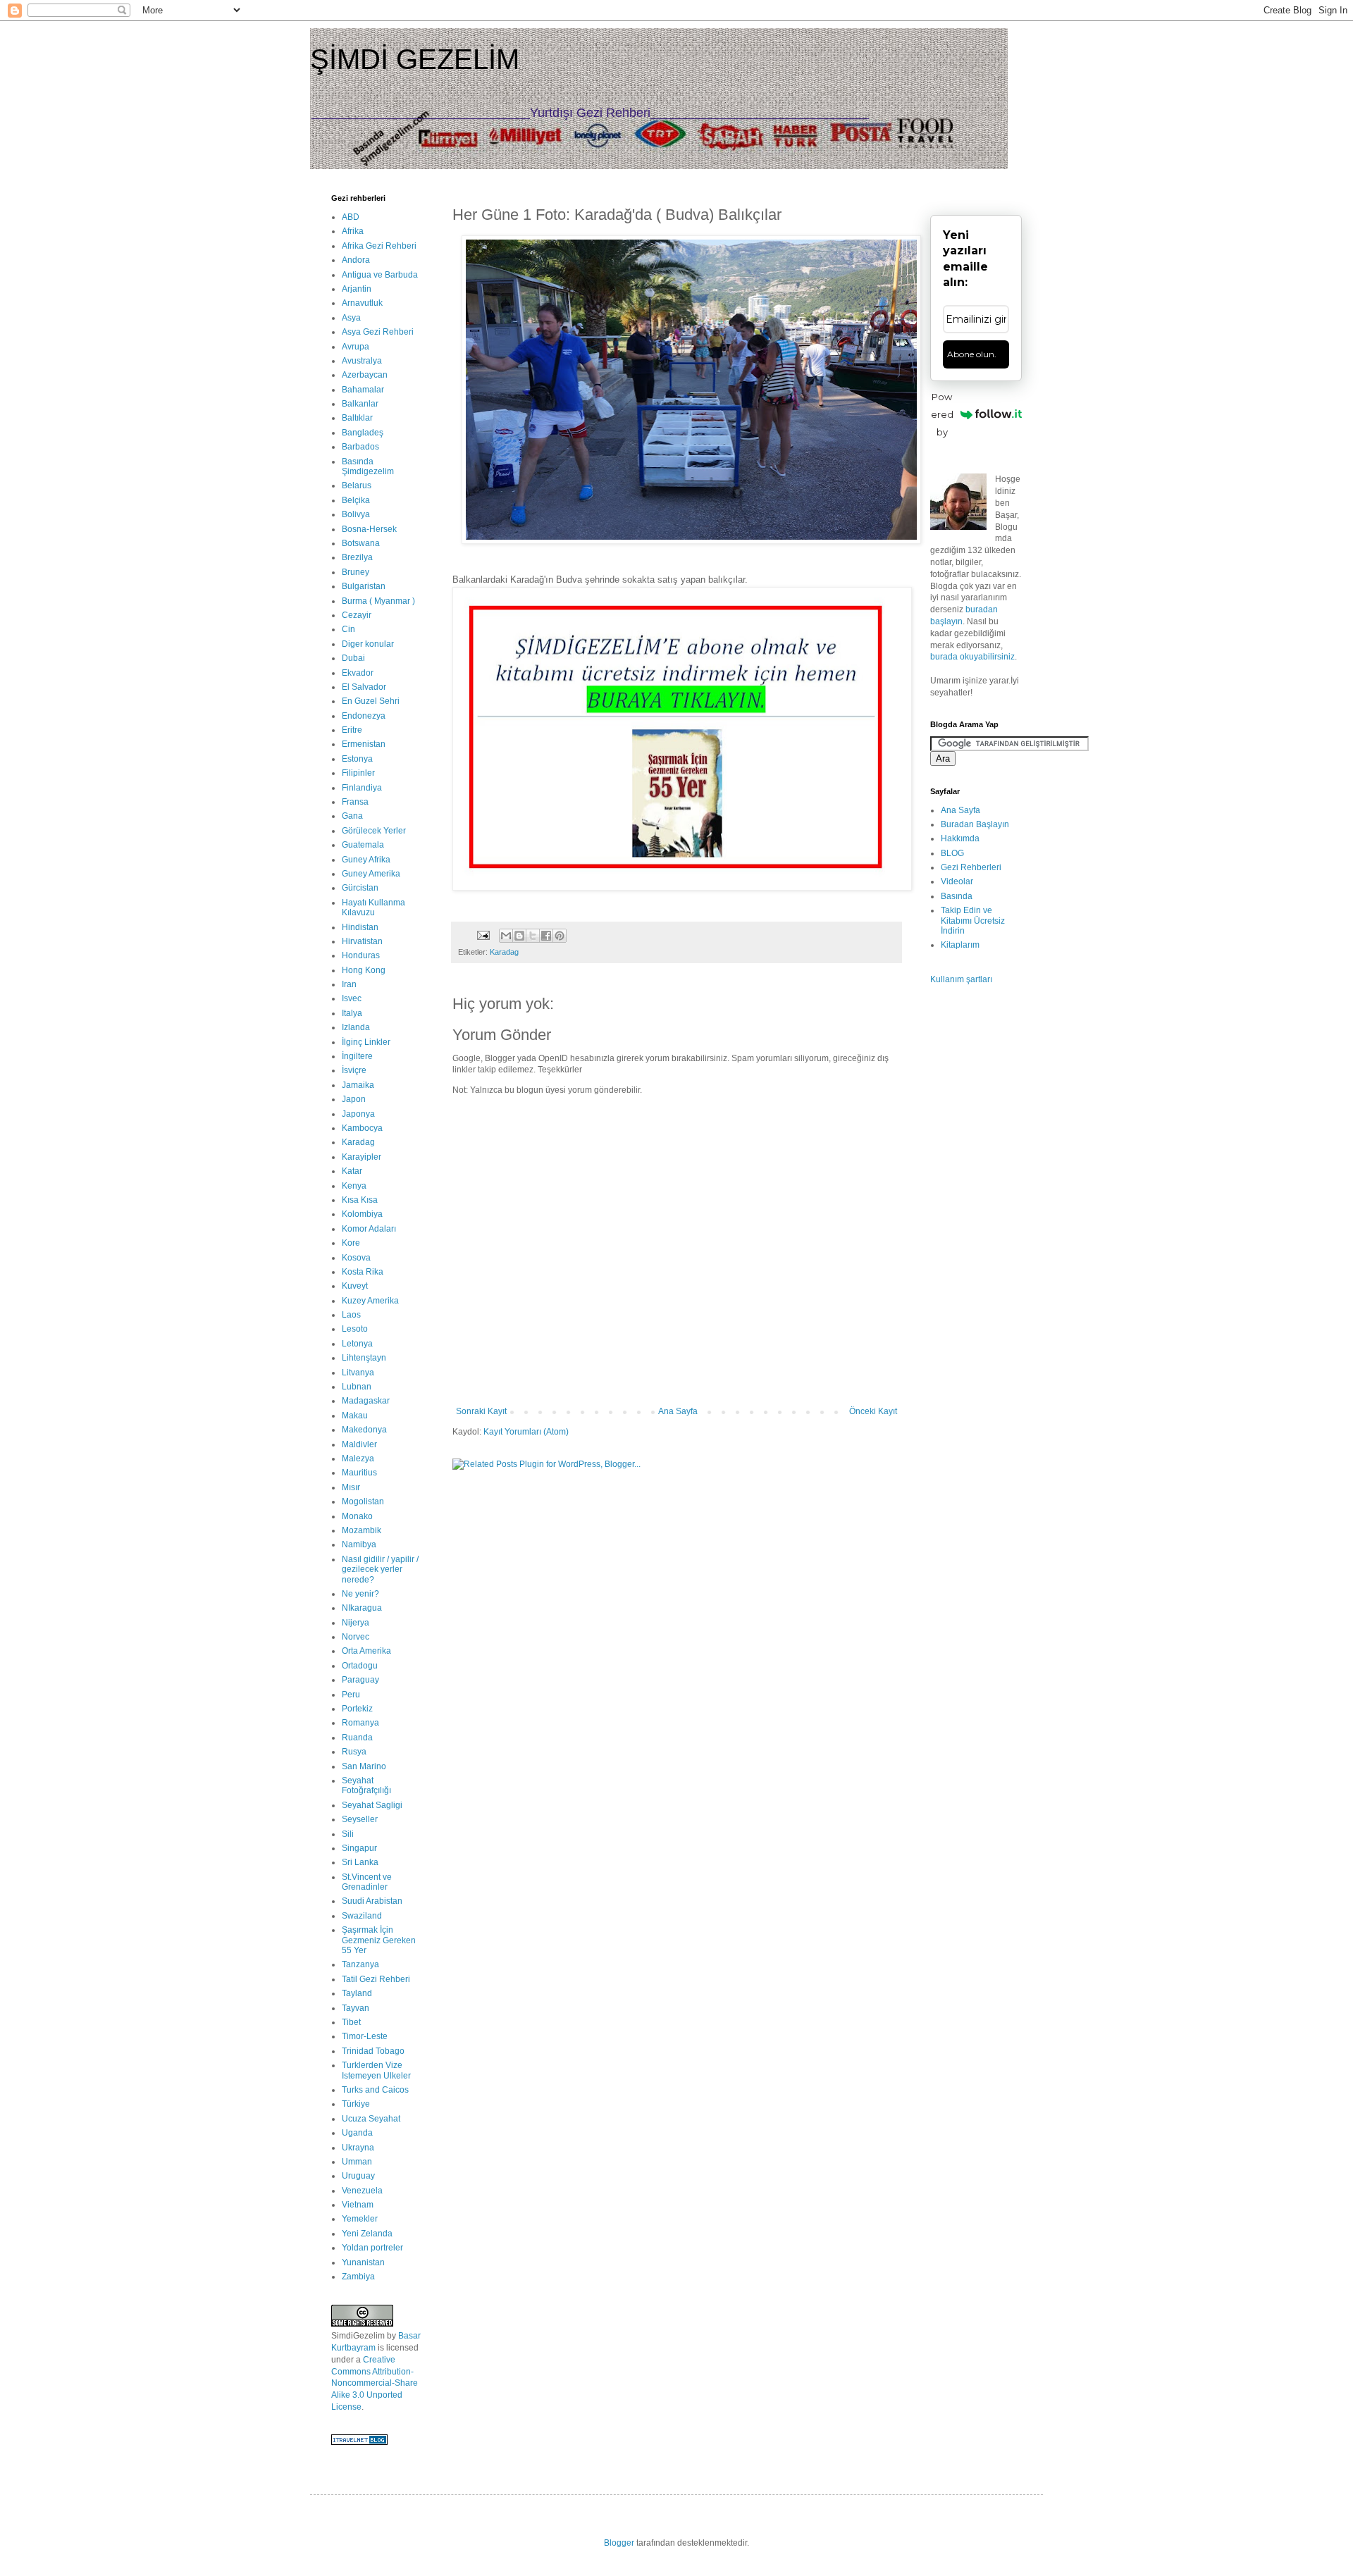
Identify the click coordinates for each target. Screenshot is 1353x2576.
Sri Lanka (360, 1862)
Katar (352, 1171)
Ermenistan (364, 744)
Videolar (957, 881)
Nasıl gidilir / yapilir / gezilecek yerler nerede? (380, 1569)
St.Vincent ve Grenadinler (367, 1882)
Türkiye (356, 2104)
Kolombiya (362, 1214)
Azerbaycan (365, 375)
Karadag (504, 952)
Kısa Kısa (360, 1200)
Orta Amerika (366, 1651)
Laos (351, 1315)
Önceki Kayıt (873, 1411)
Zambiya (358, 2277)
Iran (349, 984)
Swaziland (362, 1916)
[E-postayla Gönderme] (483, 935)
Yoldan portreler (372, 2248)
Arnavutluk (362, 303)
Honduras (361, 955)
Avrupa (356, 347)
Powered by (942, 414)
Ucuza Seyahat (371, 2119)
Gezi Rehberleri (971, 867)
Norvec (356, 1637)
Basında (957, 896)
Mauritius (359, 1473)
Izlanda (356, 1027)
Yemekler (360, 2219)
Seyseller (360, 1819)
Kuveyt (355, 1286)
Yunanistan (363, 2262)
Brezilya (357, 557)
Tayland (357, 1993)
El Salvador (364, 687)
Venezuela (362, 2191)
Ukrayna (358, 2148)
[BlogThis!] (519, 936)
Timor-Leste (365, 2036)
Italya (352, 1013)
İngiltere (357, 1056)
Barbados (360, 447)
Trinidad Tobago (373, 2051)
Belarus (357, 485)
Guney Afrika (366, 860)
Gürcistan (360, 888)
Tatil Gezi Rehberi (376, 1979)
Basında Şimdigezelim (368, 466)
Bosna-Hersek (369, 529)
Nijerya (356, 1623)
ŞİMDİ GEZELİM (415, 59)
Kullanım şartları (961, 979)
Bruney (356, 572)
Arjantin (357, 289)
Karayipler (362, 1157)
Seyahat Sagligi (372, 1805)
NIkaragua (362, 1608)
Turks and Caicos (375, 2090)
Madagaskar (366, 1401)
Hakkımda (960, 838)
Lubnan (357, 1387)
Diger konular (368, 644)
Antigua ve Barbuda (380, 275)
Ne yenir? (360, 1594)
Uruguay (358, 2176)
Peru (351, 1695)
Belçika (356, 500)
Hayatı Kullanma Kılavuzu (373, 908)
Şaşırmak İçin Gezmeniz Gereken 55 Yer (379, 1940)
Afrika (353, 231)
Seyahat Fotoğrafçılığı (366, 1785)
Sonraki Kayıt (481, 1411)
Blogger (619, 2543)
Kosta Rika (363, 1272)
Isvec (352, 998)
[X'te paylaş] (533, 936)
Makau (355, 1416)
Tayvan (356, 2008)
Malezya (358, 1459)
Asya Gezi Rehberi (378, 332)
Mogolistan (363, 1501)
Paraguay (360, 1680)
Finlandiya (362, 788)
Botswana (361, 543)
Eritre (352, 730)
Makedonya (364, 1430)
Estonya (357, 759)
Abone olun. (972, 354)
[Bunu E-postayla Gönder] (506, 936)
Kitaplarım (960, 945)
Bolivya (356, 514)
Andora (356, 260)
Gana (352, 816)
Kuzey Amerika (370, 1301)
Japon (354, 1099)
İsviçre (354, 1070)
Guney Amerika (371, 874)
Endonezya (364, 716)
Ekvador (358, 673)
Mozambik (362, 1530)
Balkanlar (360, 404)
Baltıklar (357, 418)
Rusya (354, 1752)
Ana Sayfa (678, 1411)
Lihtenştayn (364, 1358)
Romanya (360, 1723)
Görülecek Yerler (374, 831)
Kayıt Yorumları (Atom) (526, 1432)
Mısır (351, 1487)
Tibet (351, 2022)
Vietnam (358, 2205)
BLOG (952, 853)
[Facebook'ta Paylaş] (546, 936)
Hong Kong (364, 970)
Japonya (358, 1114)
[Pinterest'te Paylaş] (560, 936)
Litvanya (358, 1373)
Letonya (357, 1344)
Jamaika (358, 1085)
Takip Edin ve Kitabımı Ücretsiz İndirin (973, 921)
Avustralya (362, 361)
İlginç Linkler (366, 1042)
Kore (351, 1243)
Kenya (354, 1186)
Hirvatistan (362, 941)
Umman (357, 2162)
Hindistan (360, 927)
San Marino (364, 1766)
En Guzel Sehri (371, 701)
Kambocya (362, 1128)
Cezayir (357, 615)
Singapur (359, 1848)
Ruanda (357, 1738)
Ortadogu (360, 1666)
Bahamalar (363, 390)
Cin (348, 629)
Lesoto (355, 1329)
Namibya (359, 1544)
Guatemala (363, 845)
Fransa (355, 802)
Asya (351, 318)
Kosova (356, 1258)
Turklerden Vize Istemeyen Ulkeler (376, 2070)
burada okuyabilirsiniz (972, 657)
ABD (351, 217)
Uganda (357, 2133)
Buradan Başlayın (975, 824)
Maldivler (359, 1444)
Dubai (353, 658)
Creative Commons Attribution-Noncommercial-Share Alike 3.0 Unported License (375, 2383)
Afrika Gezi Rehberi (379, 246)
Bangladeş (363, 433)
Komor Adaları (369, 1229)
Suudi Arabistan (372, 1901)
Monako (357, 1516)
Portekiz (357, 1709)
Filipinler (358, 773)
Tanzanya (360, 1964)
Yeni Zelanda (367, 2234)
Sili (348, 1834)
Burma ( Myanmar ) (378, 601)
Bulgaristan (364, 586)
